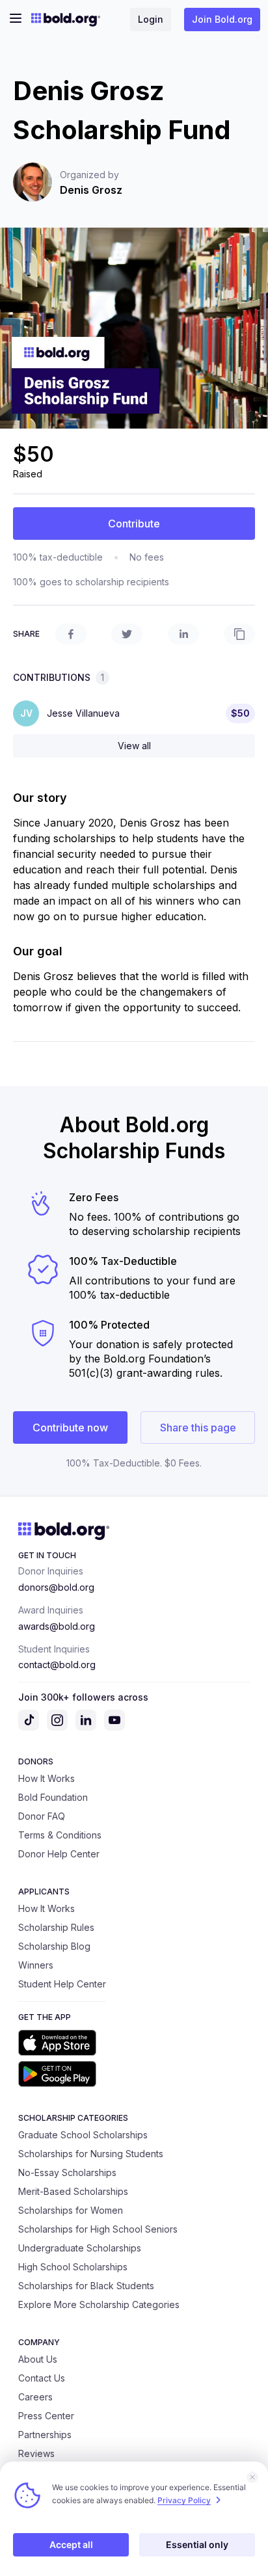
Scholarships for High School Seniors (98, 2229)
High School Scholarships (73, 2267)
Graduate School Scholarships (83, 2135)
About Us (38, 2359)
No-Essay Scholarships (67, 2172)
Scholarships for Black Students (86, 2286)
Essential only (197, 2544)
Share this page (198, 1427)
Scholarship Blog (54, 1946)
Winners (36, 1965)
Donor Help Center (59, 1854)
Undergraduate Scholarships (80, 2248)
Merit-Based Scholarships (73, 2191)
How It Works (47, 1778)
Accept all (71, 2544)
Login (151, 19)
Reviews (36, 2453)
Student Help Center (62, 1984)
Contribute (134, 524)
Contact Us (42, 2378)
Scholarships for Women (71, 2210)
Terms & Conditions (60, 1835)
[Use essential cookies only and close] (252, 2477)
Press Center (46, 2416)
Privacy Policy (184, 2500)
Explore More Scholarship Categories (99, 2304)
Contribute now (70, 1427)
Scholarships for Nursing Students (91, 2154)
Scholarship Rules (56, 1927)
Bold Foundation (53, 1797)
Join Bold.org (222, 19)
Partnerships (45, 2435)
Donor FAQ (42, 1816)
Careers (35, 2397)
